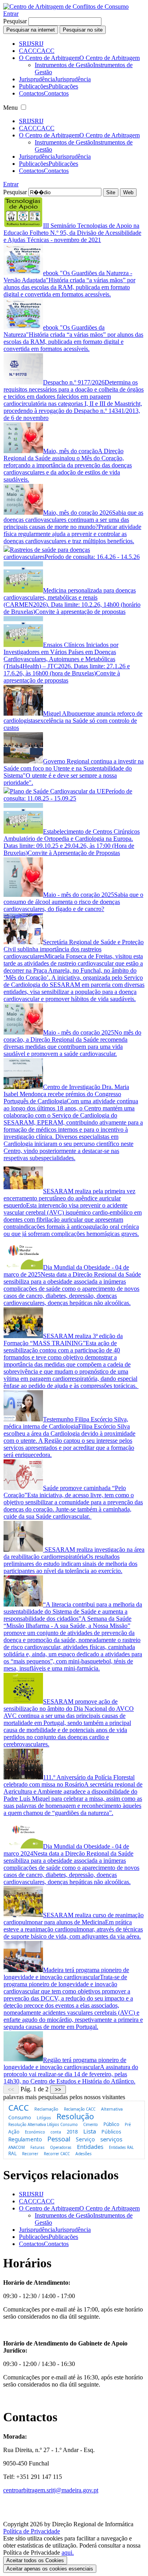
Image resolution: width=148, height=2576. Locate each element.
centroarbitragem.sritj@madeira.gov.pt (51, 2490)
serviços (111, 2139)
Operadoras (61, 2148)
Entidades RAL (121, 2148)
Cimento (91, 2125)
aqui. (68, 2553)
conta (56, 2132)
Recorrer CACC (57, 2154)
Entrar (11, 14)
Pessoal (59, 2139)
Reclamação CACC (80, 2109)
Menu (10, 108)
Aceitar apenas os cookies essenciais (50, 2569)
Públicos (111, 2132)
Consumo (20, 2117)
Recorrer (30, 2154)
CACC (19, 2107)
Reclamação (46, 2109)
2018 (72, 2132)
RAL (12, 2153)
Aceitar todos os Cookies (35, 2560)
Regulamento (25, 2139)
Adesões (83, 2154)
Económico (35, 2132)
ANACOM (17, 2148)
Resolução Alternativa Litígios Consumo (43, 2125)
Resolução (75, 2116)
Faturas (37, 2147)
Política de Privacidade (32, 2531)
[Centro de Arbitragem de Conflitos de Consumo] (66, 7)
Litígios (44, 2118)
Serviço (85, 2139)
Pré (128, 2125)
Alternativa (112, 2109)
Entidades (90, 2147)
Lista (90, 2131)
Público (111, 2124)
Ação (14, 2132)
